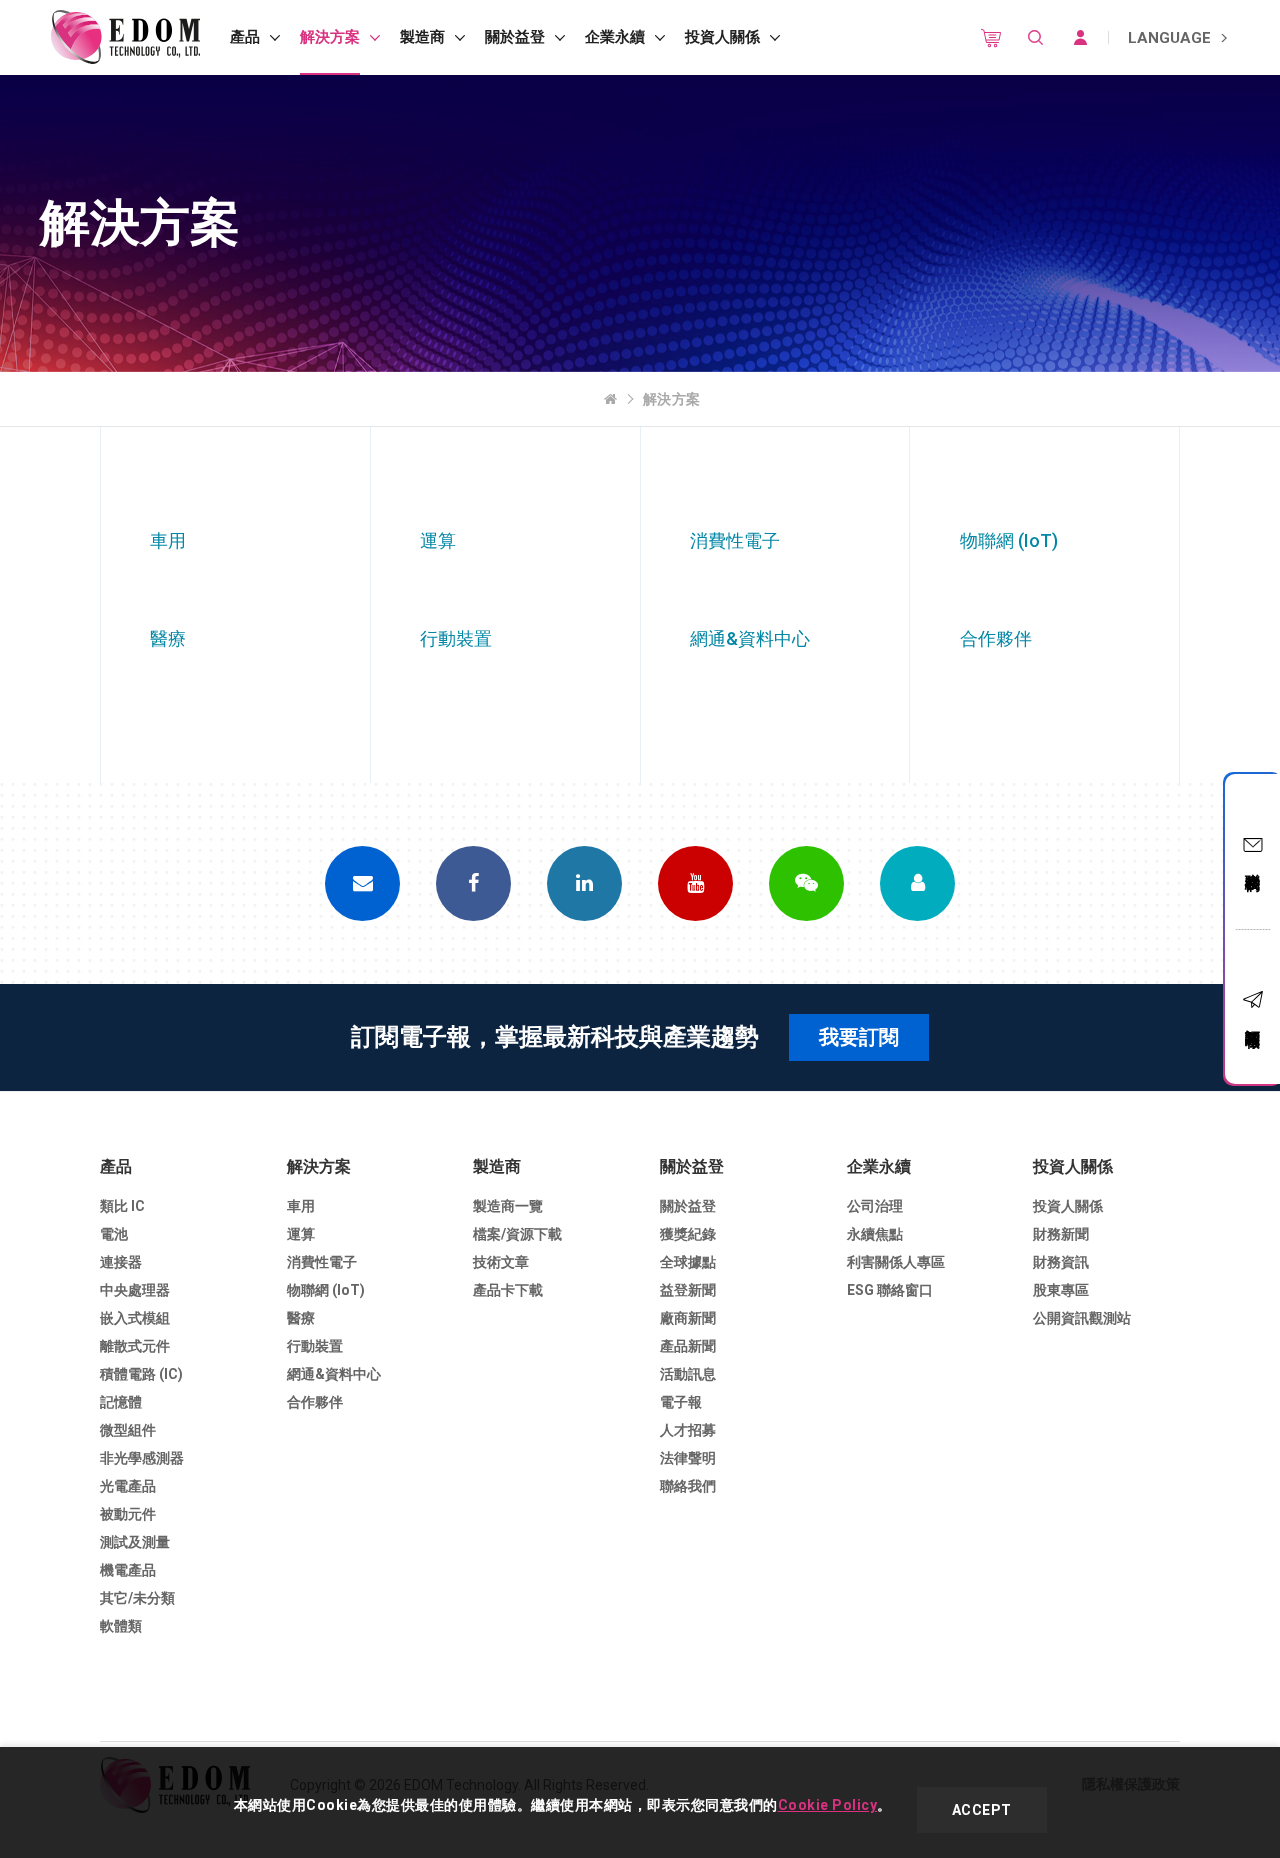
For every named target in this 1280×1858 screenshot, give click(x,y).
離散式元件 (135, 1346)
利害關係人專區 (896, 1262)
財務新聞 (1061, 1234)
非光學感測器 (142, 1458)
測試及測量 (135, 1542)
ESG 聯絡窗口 (890, 1290)
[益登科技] (125, 37)
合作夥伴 (315, 1402)
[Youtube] (695, 883)
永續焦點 (875, 1234)
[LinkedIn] (584, 883)
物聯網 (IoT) (326, 1290)
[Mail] (362, 883)
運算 (301, 1234)
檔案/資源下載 (517, 1234)
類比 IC (122, 1206)
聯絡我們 (1253, 864)
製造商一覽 (508, 1206)
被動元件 (128, 1514)
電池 (114, 1234)
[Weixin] (806, 883)
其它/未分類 (137, 1598)
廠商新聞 (688, 1318)
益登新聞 (688, 1290)
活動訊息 (688, 1374)
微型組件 (128, 1430)
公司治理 (875, 1206)
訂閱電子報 (1253, 1020)
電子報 (681, 1402)
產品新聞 (688, 1346)
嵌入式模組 (135, 1318)
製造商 (422, 37)
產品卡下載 (508, 1290)
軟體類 (121, 1626)
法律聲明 (688, 1458)
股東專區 (1061, 1290)
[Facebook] (473, 883)
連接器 (121, 1262)
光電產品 (128, 1486)
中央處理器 (135, 1290)
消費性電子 (322, 1262)
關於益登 (515, 37)
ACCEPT (982, 1810)
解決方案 (330, 37)
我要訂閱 (859, 1037)
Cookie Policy (828, 1805)
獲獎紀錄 (688, 1234)
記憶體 (121, 1402)
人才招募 (688, 1430)
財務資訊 (1061, 1262)
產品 (245, 37)
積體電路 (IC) (141, 1374)
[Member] (917, 883)
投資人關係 (722, 37)
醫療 (301, 1318)
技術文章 (501, 1262)
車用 (301, 1206)
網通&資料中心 (334, 1374)
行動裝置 (315, 1346)
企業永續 (615, 37)
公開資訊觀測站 (1082, 1318)
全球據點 (688, 1262)
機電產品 (128, 1570)
